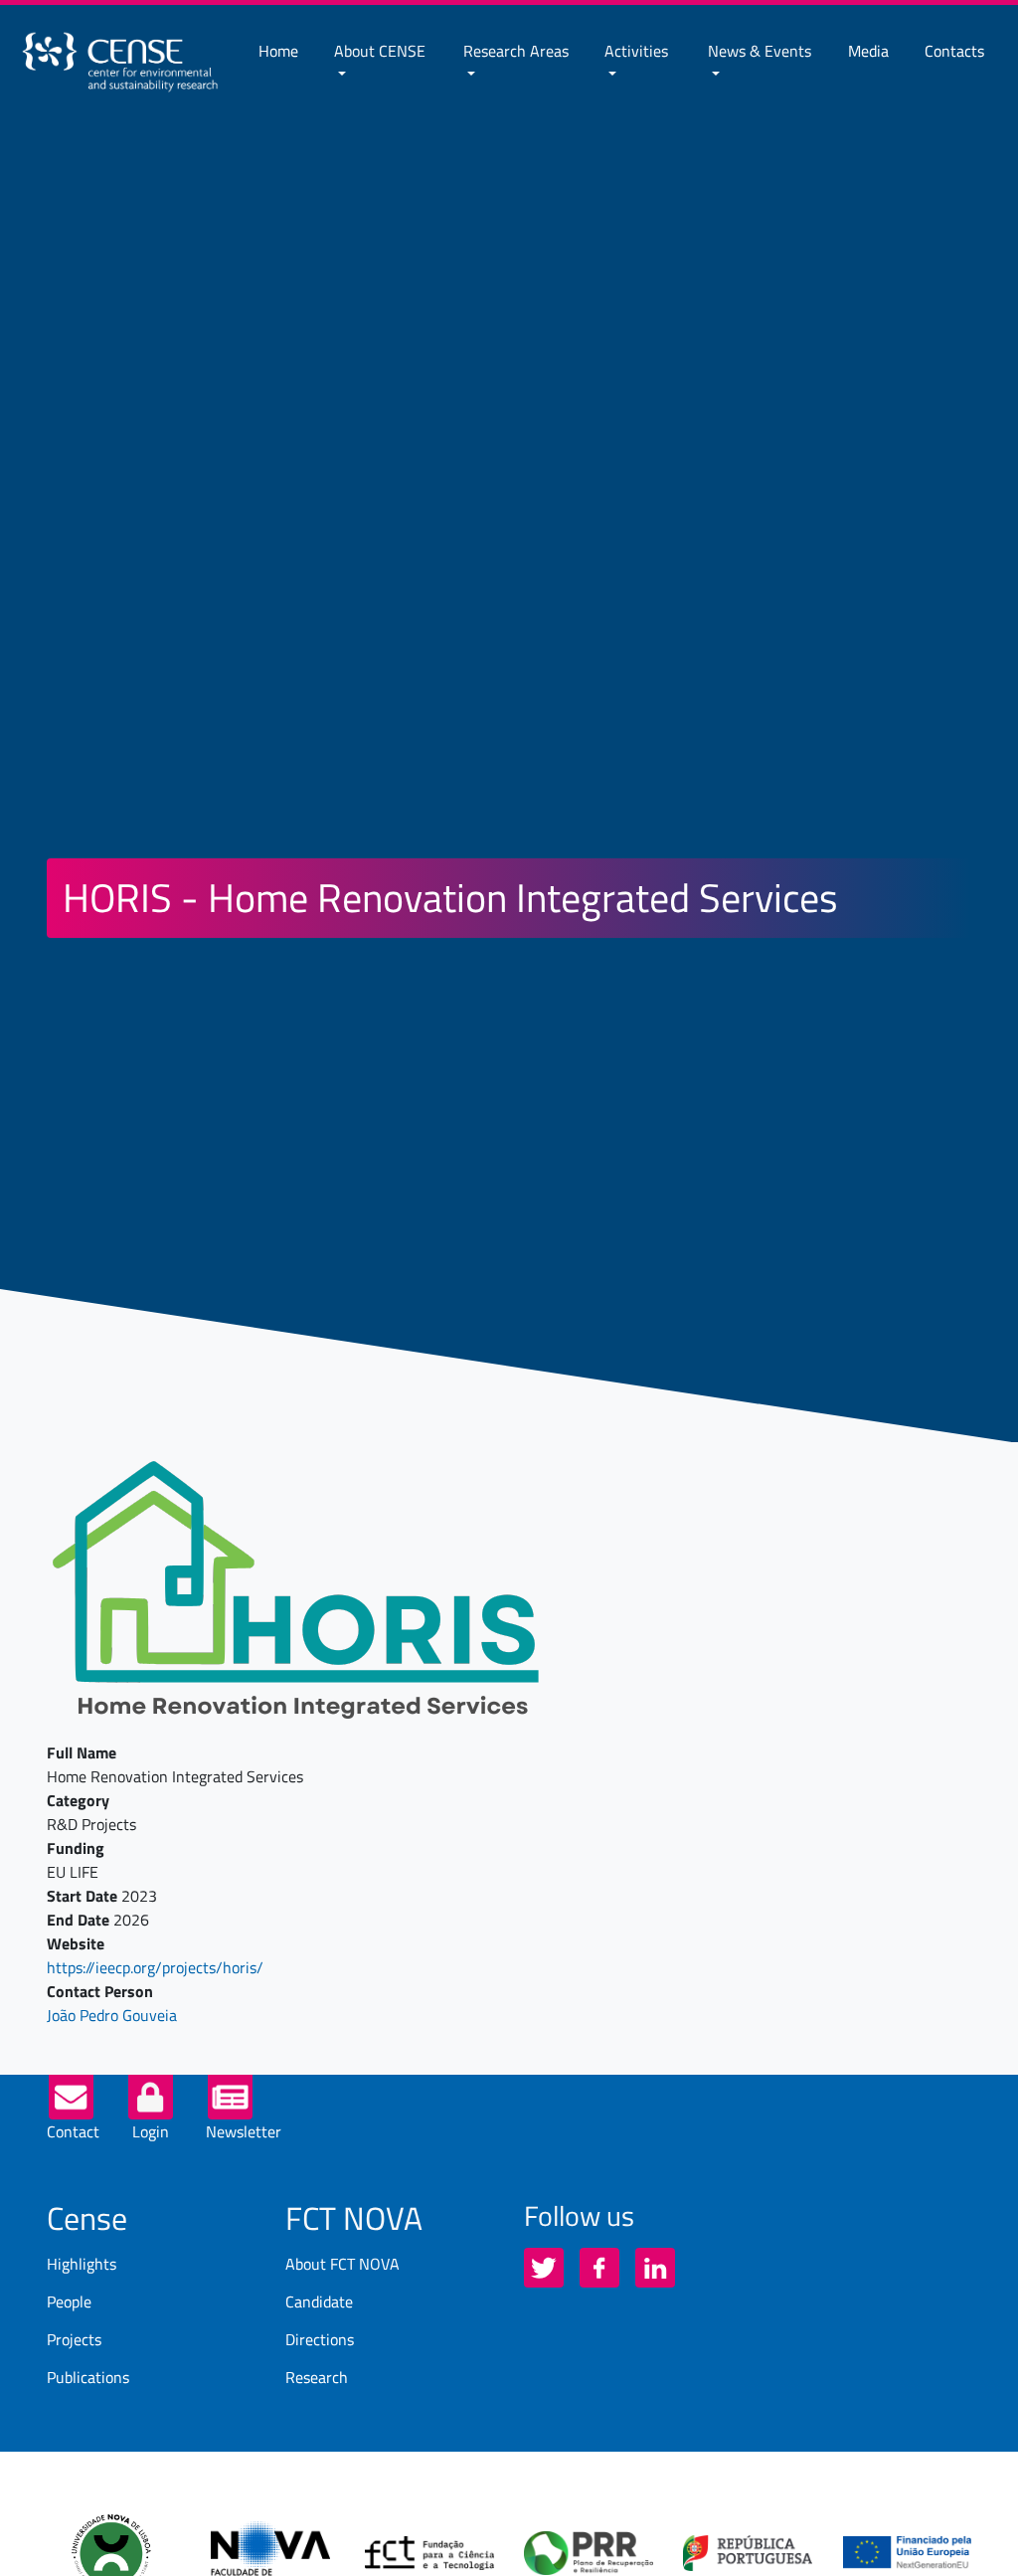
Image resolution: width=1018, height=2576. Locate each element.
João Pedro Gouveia (112, 2015)
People (69, 2301)
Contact (73, 2131)
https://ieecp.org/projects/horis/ (155, 1967)
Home (278, 51)
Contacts (954, 51)
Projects (74, 2339)
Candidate (319, 2301)
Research (317, 2377)
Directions (320, 2339)
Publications (88, 2377)
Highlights (82, 2264)
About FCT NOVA (342, 2264)
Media (868, 51)
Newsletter (244, 2131)
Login (151, 2131)
